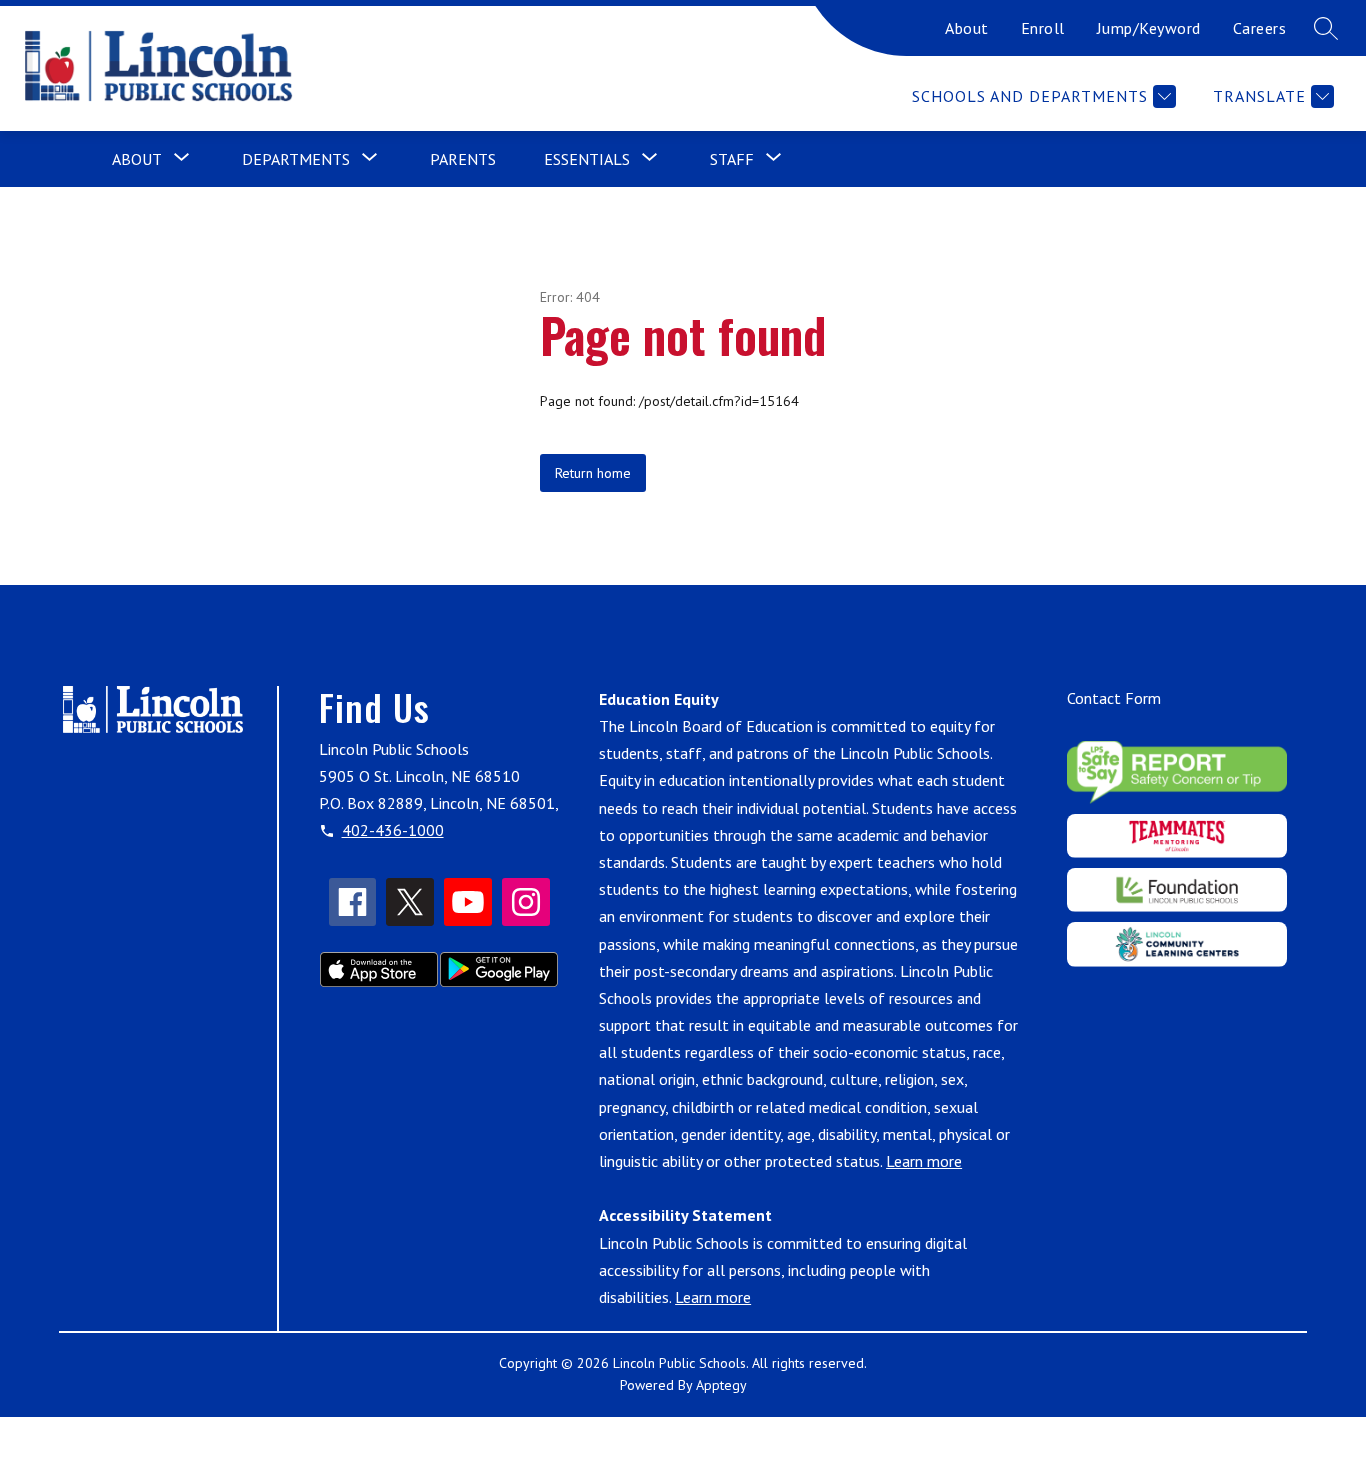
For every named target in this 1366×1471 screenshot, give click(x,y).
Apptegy (721, 1385)
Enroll (1043, 28)
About (967, 28)
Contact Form (1114, 698)
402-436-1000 (392, 830)
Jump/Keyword (1149, 28)
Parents (463, 159)
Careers (1260, 28)
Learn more (924, 1161)
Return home (593, 473)
